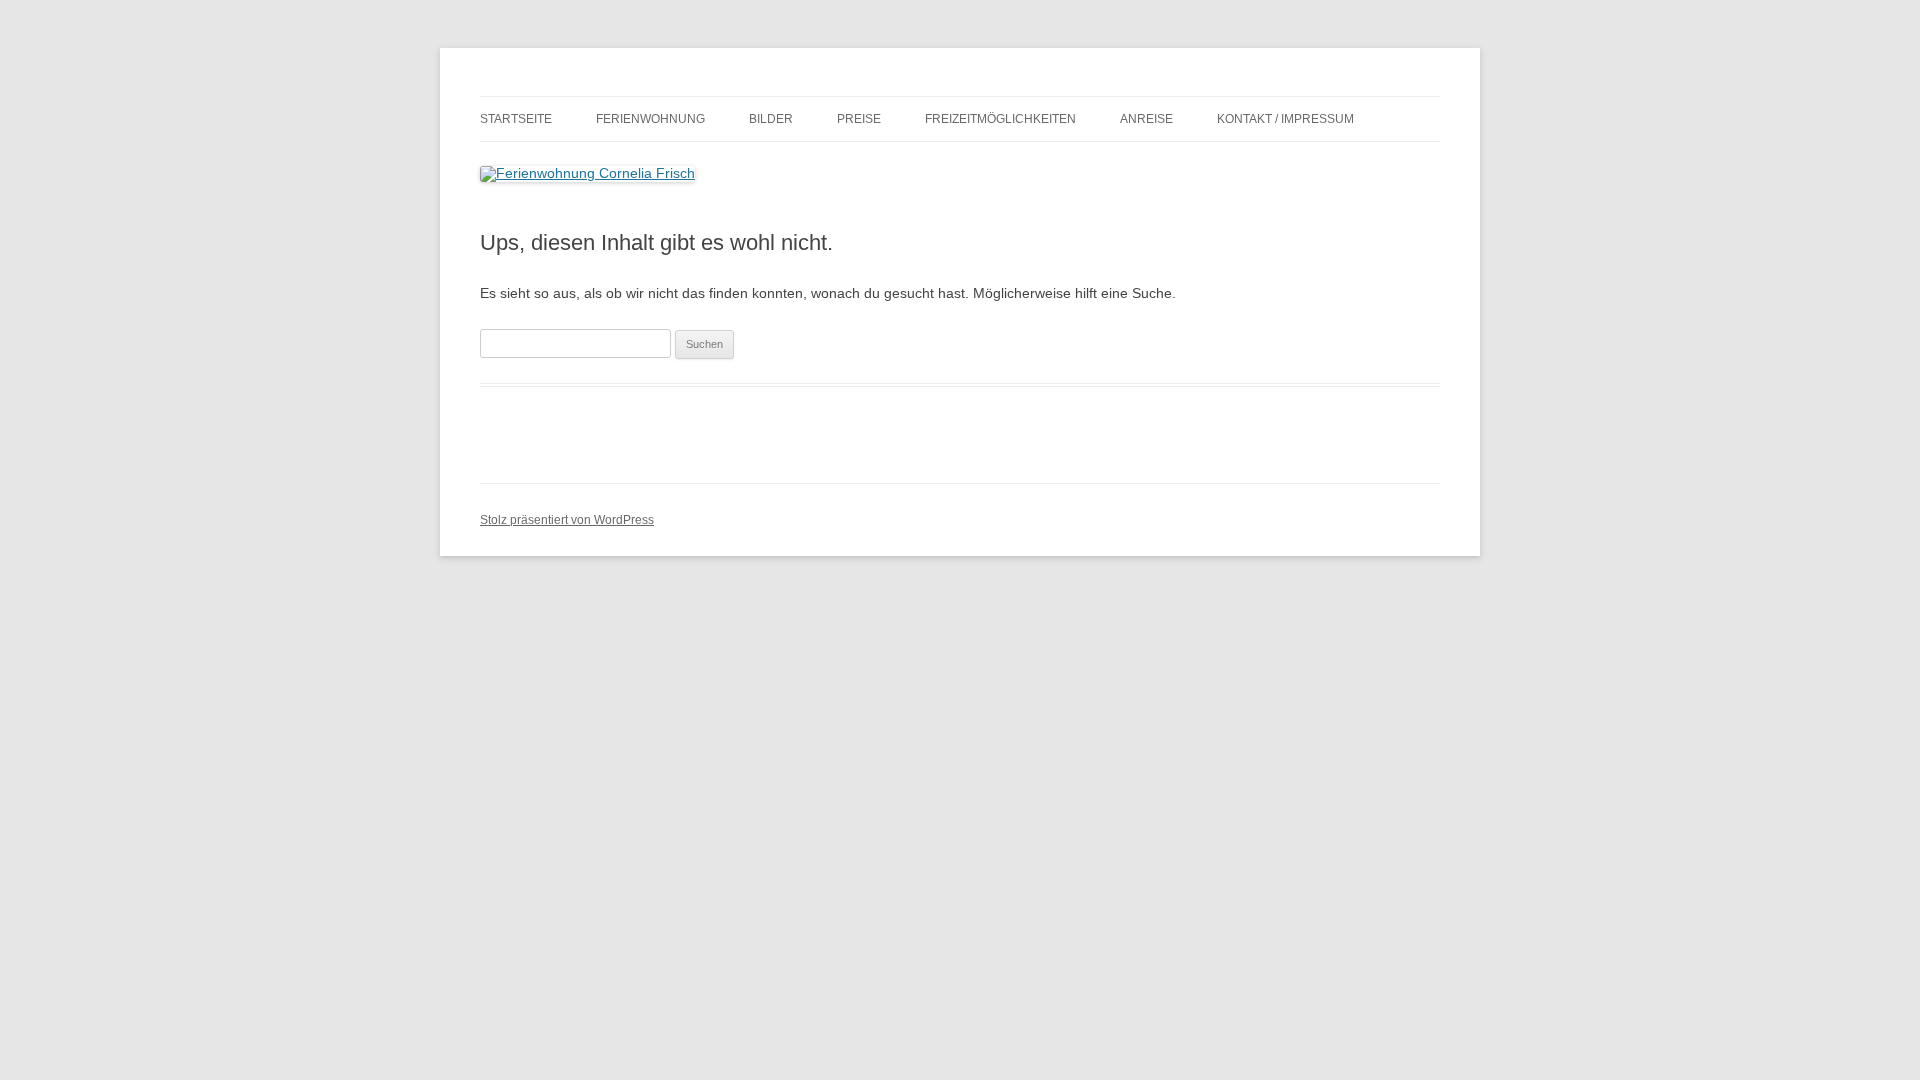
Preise (859, 119)
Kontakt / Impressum (1285, 119)
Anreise (1146, 119)
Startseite (516, 119)
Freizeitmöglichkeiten (1000, 119)
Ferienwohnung (650, 119)
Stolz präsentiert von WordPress (567, 520)
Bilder (771, 119)
